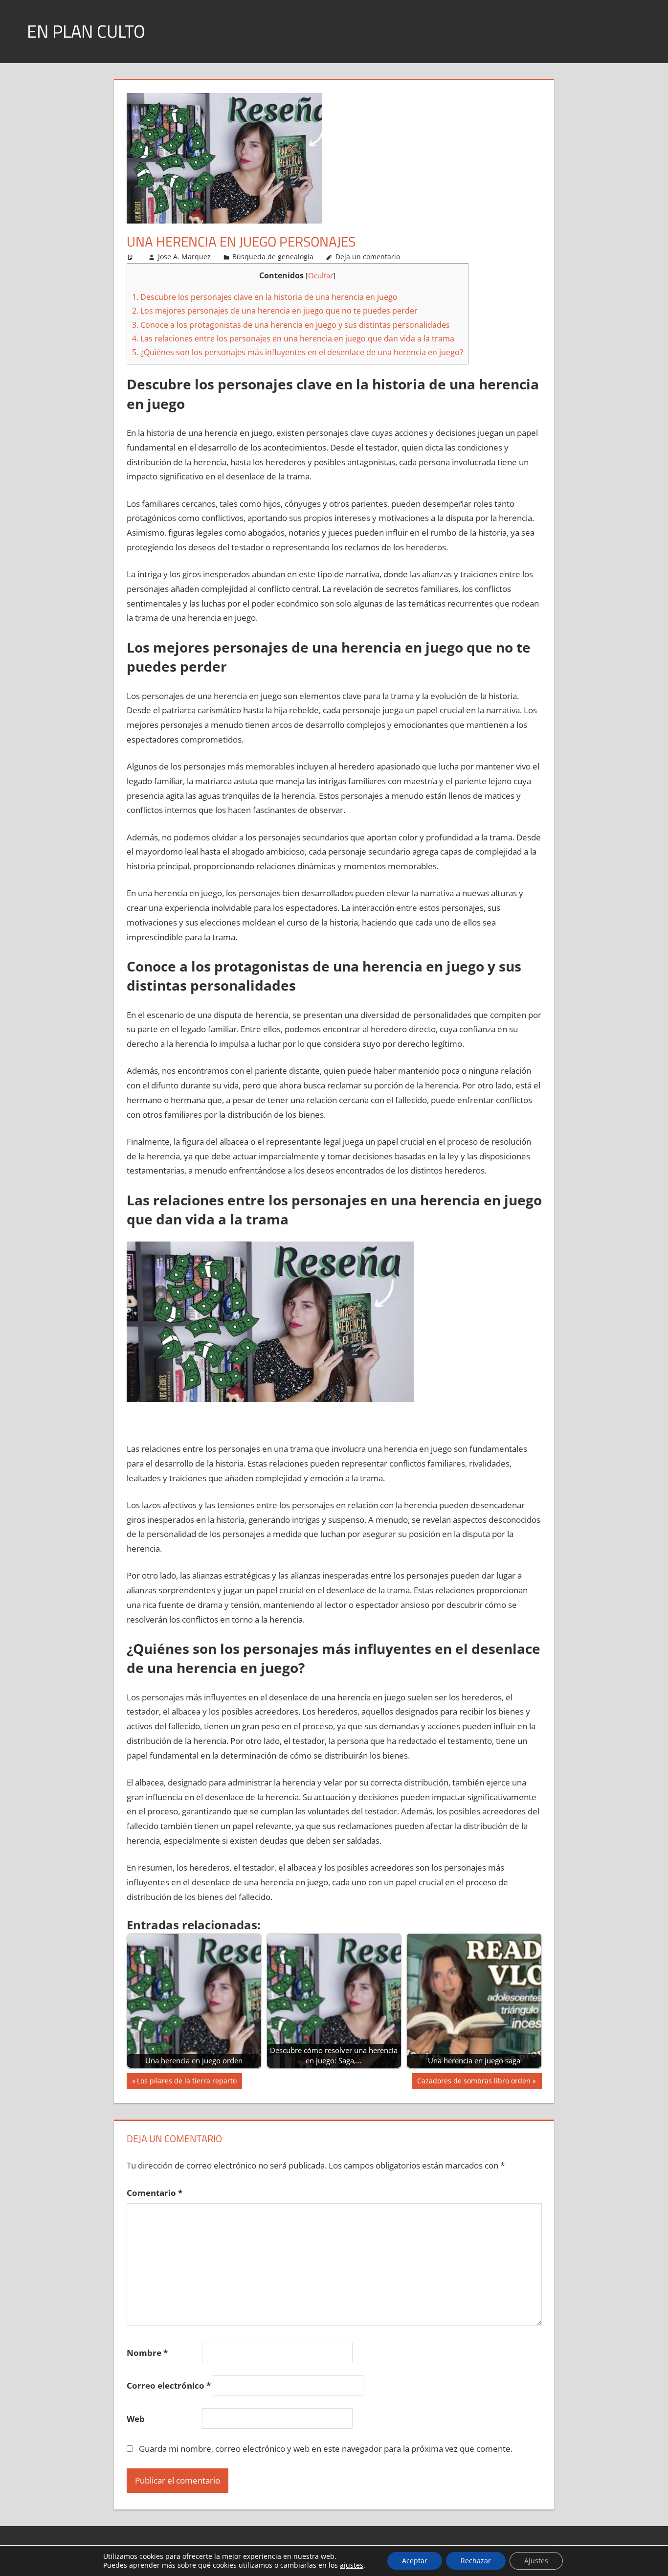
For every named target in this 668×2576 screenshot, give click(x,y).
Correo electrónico (169, 2385)
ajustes (352, 2565)
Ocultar (321, 275)
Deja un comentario (368, 257)
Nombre (147, 2353)
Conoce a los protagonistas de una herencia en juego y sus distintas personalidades (291, 325)
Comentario (155, 2193)
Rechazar (476, 2561)
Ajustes (536, 2561)
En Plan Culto (86, 31)
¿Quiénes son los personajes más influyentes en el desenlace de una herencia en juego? (298, 352)
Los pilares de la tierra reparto (187, 2082)
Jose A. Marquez (184, 257)
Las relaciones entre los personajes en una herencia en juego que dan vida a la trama (293, 339)
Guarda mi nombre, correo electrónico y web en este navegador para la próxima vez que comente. (326, 2449)
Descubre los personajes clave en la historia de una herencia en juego (265, 297)
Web (136, 2419)
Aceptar (415, 2561)
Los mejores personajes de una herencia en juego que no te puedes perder (275, 311)
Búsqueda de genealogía (273, 257)
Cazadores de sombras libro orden (474, 2082)
